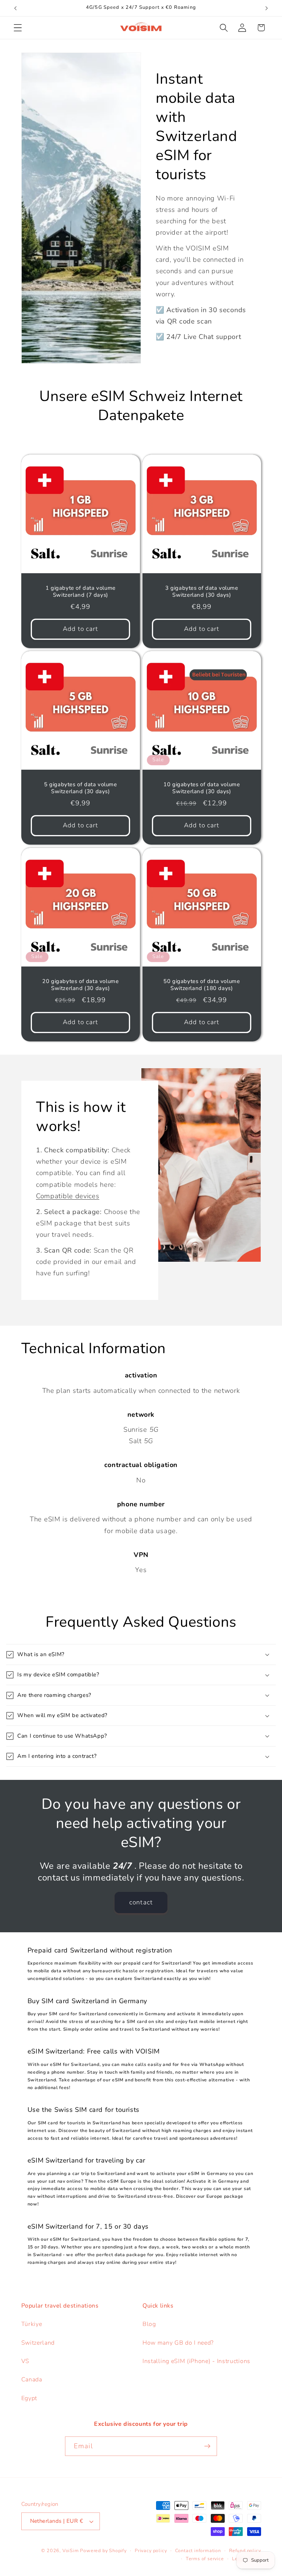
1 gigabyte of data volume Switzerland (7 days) (80, 592)
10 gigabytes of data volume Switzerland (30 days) (202, 788)
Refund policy (245, 2550)
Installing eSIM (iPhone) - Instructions (196, 2361)
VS (25, 2361)
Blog (149, 2324)
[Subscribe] (207, 2446)
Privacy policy (151, 2550)
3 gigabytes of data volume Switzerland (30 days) (202, 592)
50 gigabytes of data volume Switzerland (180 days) (202, 985)
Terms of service (205, 2559)
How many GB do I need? (178, 2343)
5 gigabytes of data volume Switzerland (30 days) (80, 788)
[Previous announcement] (15, 8)
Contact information (198, 2550)
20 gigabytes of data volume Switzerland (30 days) (80, 985)
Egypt (29, 2398)
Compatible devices (68, 1195)
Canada (32, 2380)
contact (141, 1902)
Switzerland (38, 2343)
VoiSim (71, 2550)
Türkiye (32, 2324)
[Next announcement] (267, 8)
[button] (18, 28)
